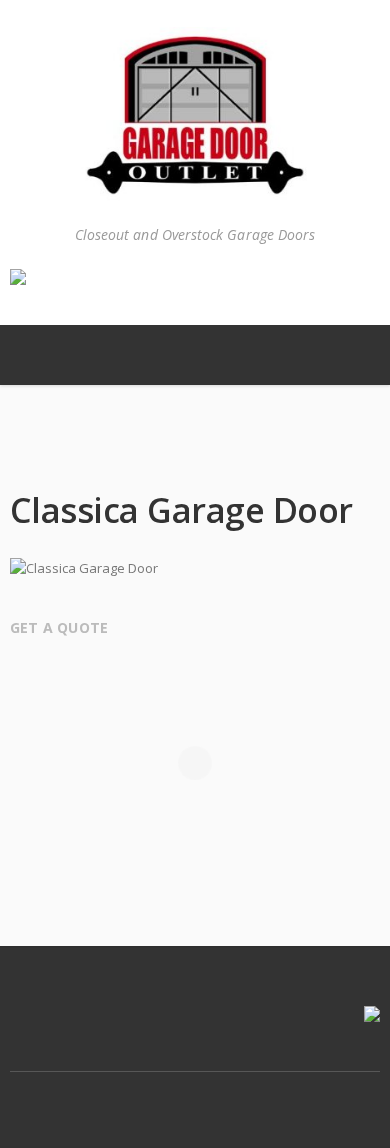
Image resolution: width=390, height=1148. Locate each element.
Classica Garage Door (203, 455)
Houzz (238, 1092)
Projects (162, 455)
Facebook (154, 1092)
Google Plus (196, 1092)
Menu (40, 355)
